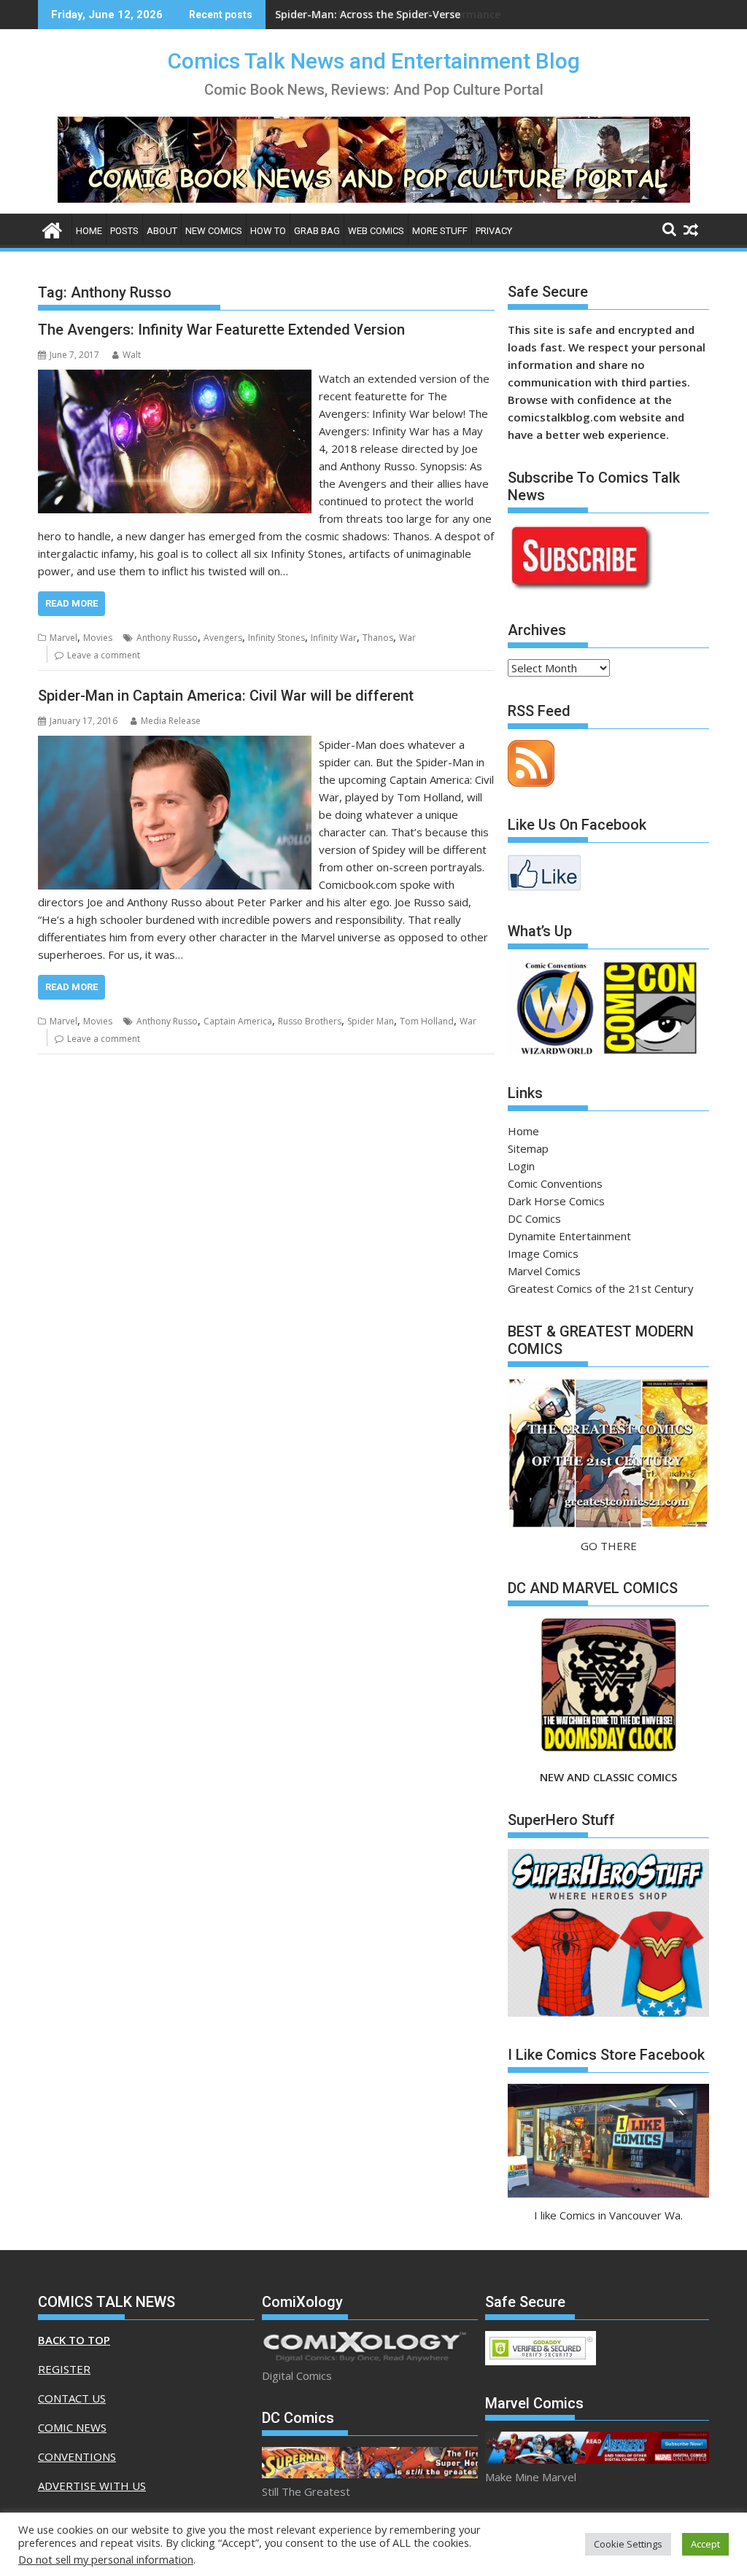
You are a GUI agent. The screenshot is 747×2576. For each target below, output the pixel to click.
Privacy (494, 231)
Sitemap (528, 1148)
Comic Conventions (555, 1183)
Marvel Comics (544, 1271)
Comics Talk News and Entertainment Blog (374, 61)
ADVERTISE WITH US (92, 2486)
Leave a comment (104, 655)
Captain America (238, 1021)
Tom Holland (427, 1021)
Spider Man (371, 1021)
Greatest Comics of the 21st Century (601, 1288)
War (407, 638)
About (162, 231)
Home (89, 231)
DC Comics (534, 1218)
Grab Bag (317, 231)
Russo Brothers (310, 1021)
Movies (98, 638)
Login (521, 1166)
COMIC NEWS (72, 2427)
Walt (132, 355)
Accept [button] (705, 2544)
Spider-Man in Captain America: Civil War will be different (226, 696)
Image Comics (543, 1253)
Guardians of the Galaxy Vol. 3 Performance (388, 14)
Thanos (378, 638)
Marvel (63, 638)
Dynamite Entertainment (569, 1236)
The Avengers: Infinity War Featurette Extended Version (221, 330)
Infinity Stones (276, 638)
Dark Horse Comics (556, 1201)
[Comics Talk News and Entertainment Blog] (52, 229)
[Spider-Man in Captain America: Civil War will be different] (175, 744)
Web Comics (376, 231)
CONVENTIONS (77, 2456)
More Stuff (440, 231)
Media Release (171, 721)
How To (268, 231)
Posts (124, 231)
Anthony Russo (167, 638)
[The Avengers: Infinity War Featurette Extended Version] (175, 378)
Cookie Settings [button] (628, 2544)
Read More (71, 603)
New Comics (214, 231)
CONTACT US (72, 2398)
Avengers (223, 638)
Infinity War (334, 638)
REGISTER (64, 2369)
